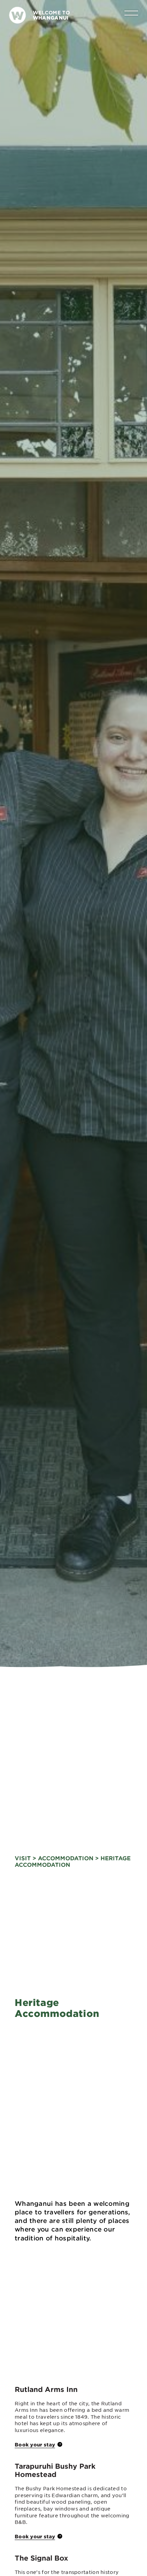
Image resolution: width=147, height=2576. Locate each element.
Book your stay (35, 2444)
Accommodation (66, 1858)
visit (23, 1858)
